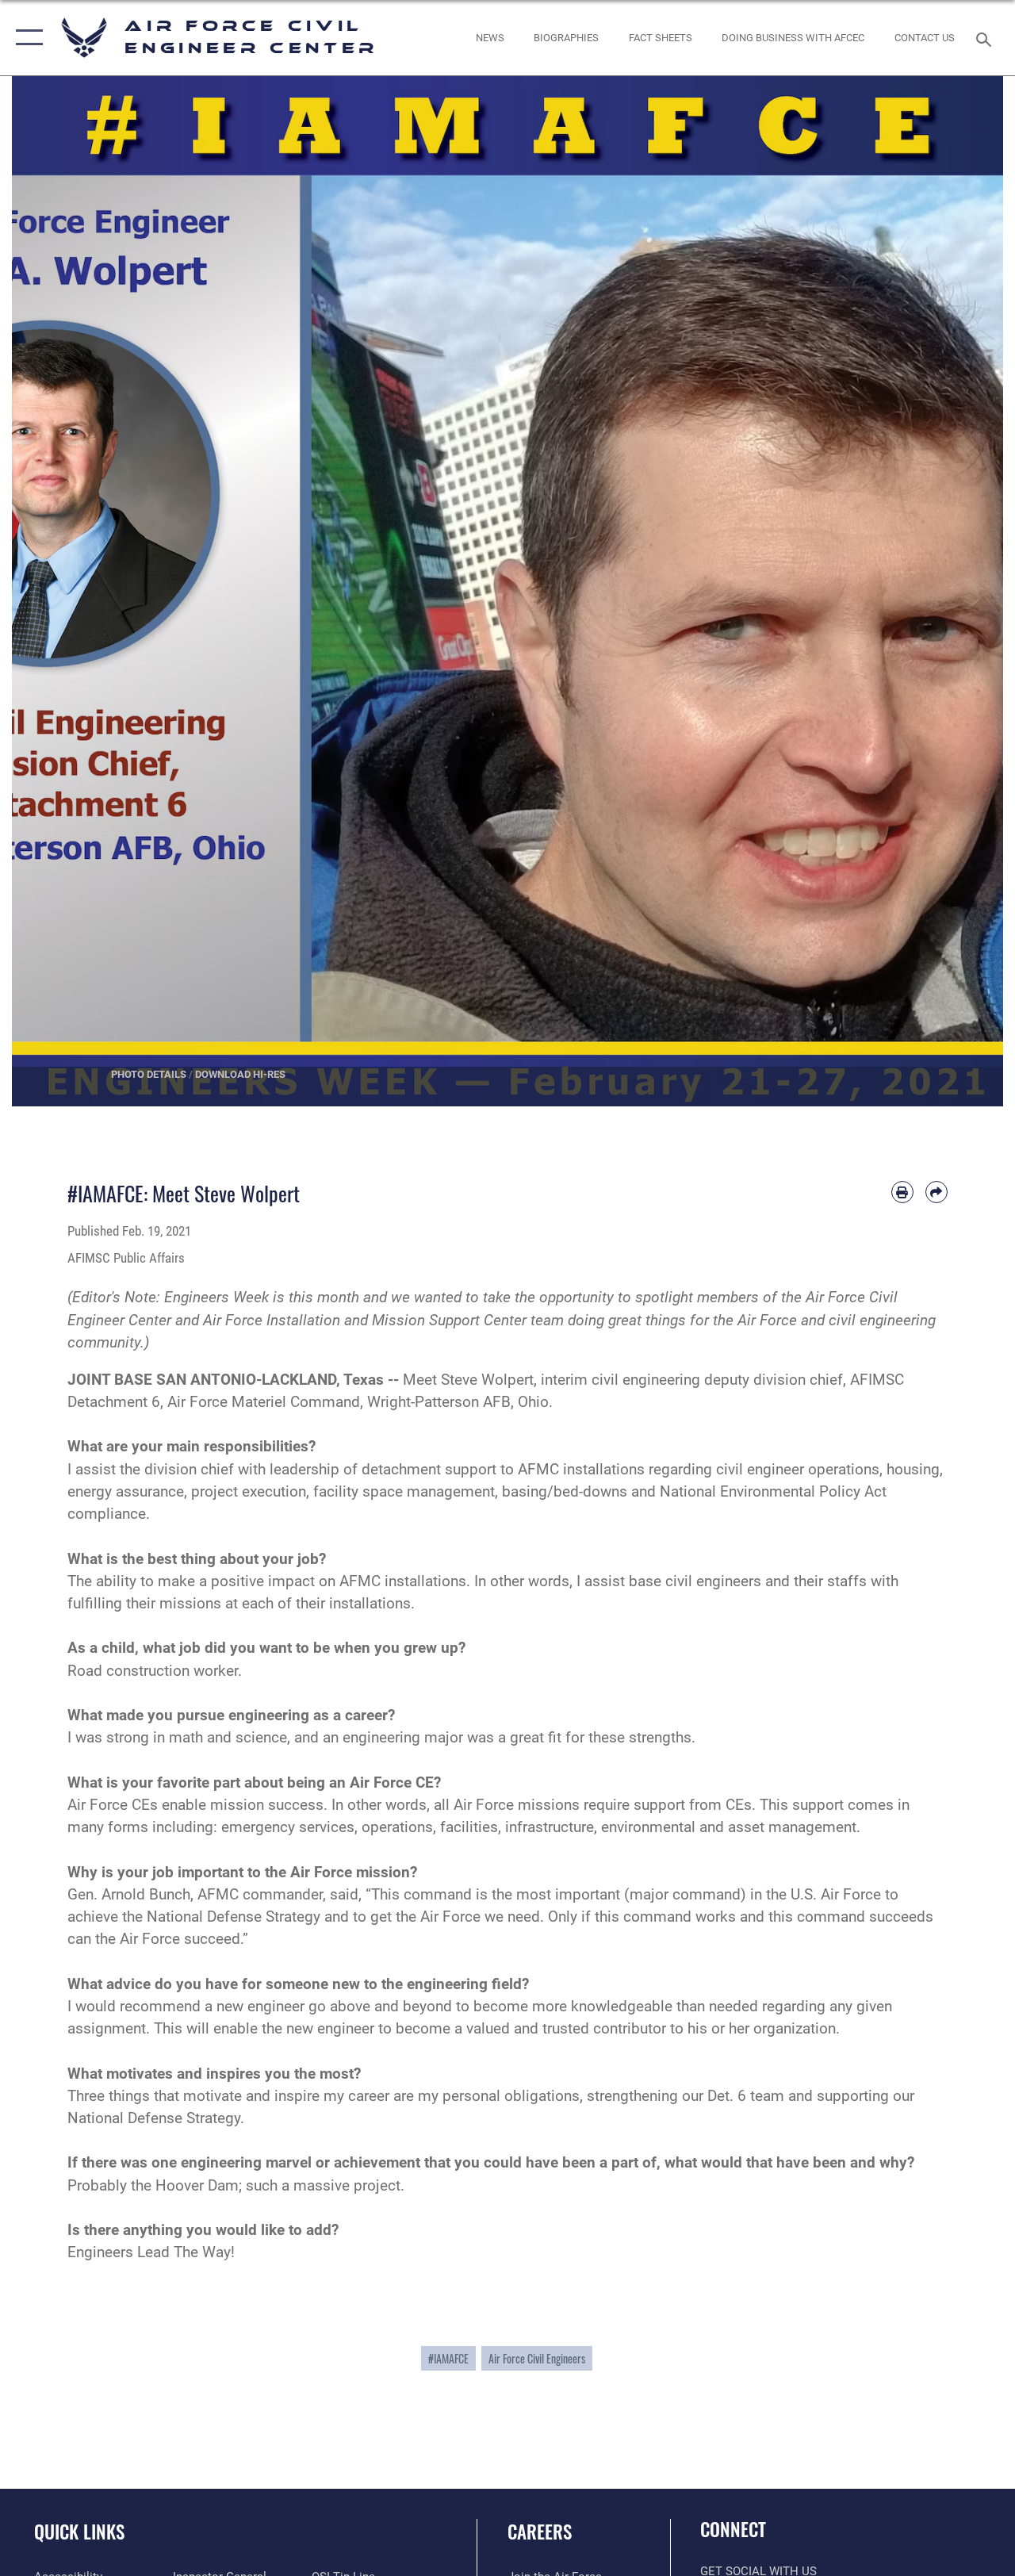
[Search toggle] (986, 38)
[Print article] (902, 1192)
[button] (26, 38)
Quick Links (79, 2532)
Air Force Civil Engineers (537, 2358)
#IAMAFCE (448, 2358)
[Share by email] (936, 1192)
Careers (540, 2532)
